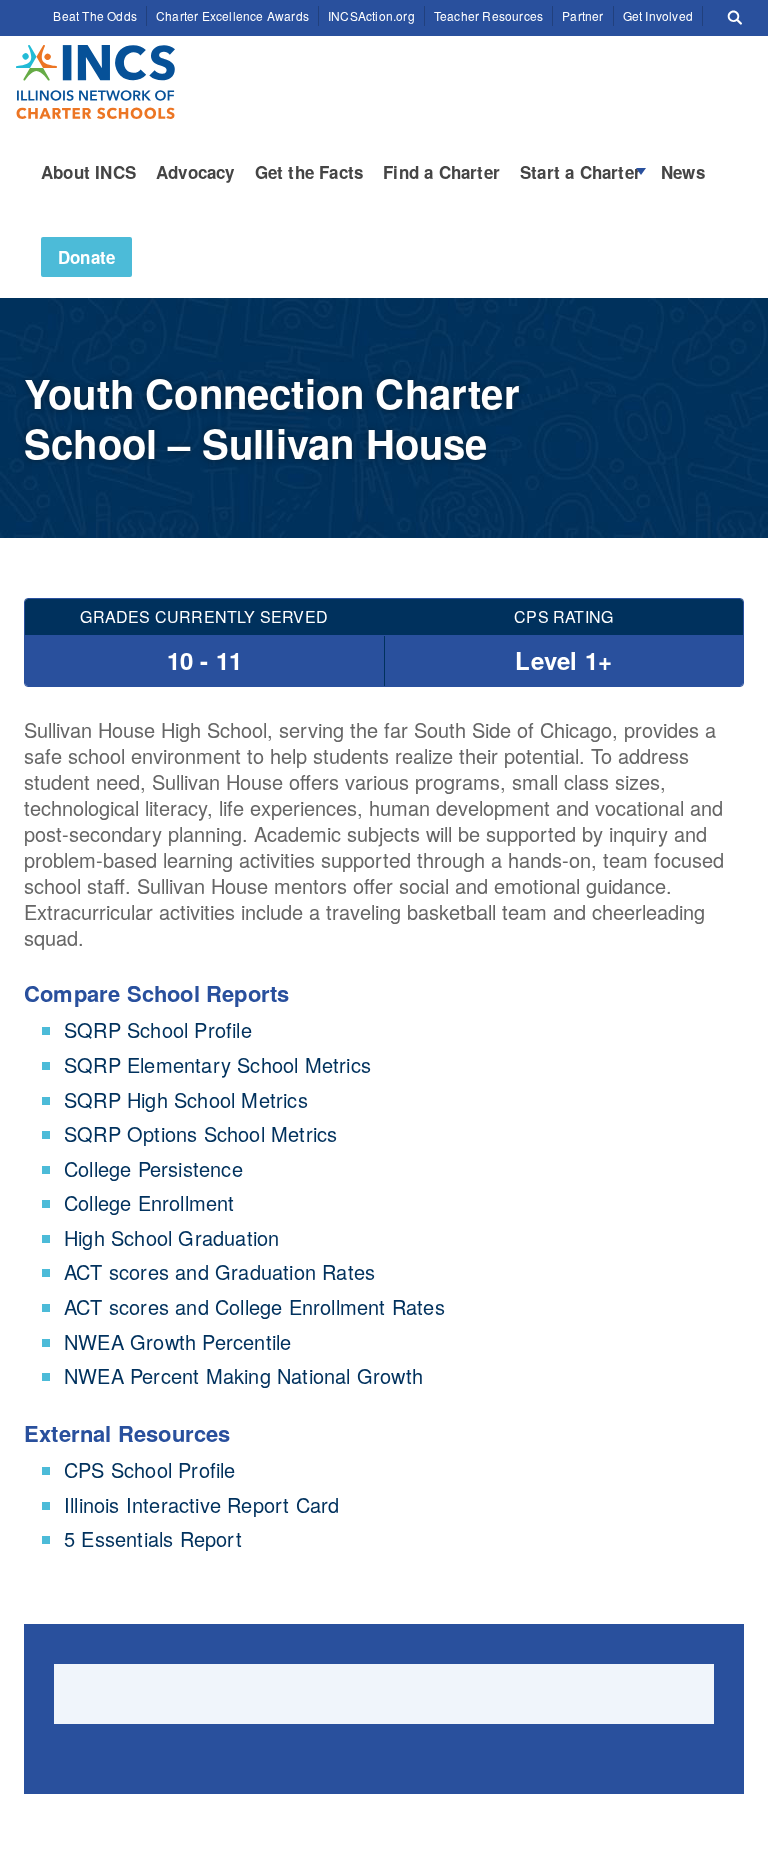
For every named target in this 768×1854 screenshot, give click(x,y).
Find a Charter (441, 172)
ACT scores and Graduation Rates (219, 1271)
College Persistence (153, 1168)
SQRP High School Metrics (186, 1099)
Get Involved (658, 15)
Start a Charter (580, 172)
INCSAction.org (371, 15)
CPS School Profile (150, 1469)
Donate (86, 257)
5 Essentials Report (153, 1538)
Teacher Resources (488, 15)
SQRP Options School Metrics (200, 1133)
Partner (582, 15)
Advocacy (195, 172)
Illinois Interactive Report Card (201, 1504)
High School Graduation (171, 1237)
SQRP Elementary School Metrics (217, 1064)
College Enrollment (149, 1202)
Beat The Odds (95, 15)
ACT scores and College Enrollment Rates (254, 1306)
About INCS (88, 172)
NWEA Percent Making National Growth (243, 1375)
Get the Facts (309, 172)
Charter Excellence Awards (232, 15)
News (683, 172)
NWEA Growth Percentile (177, 1341)
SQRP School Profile (158, 1029)
